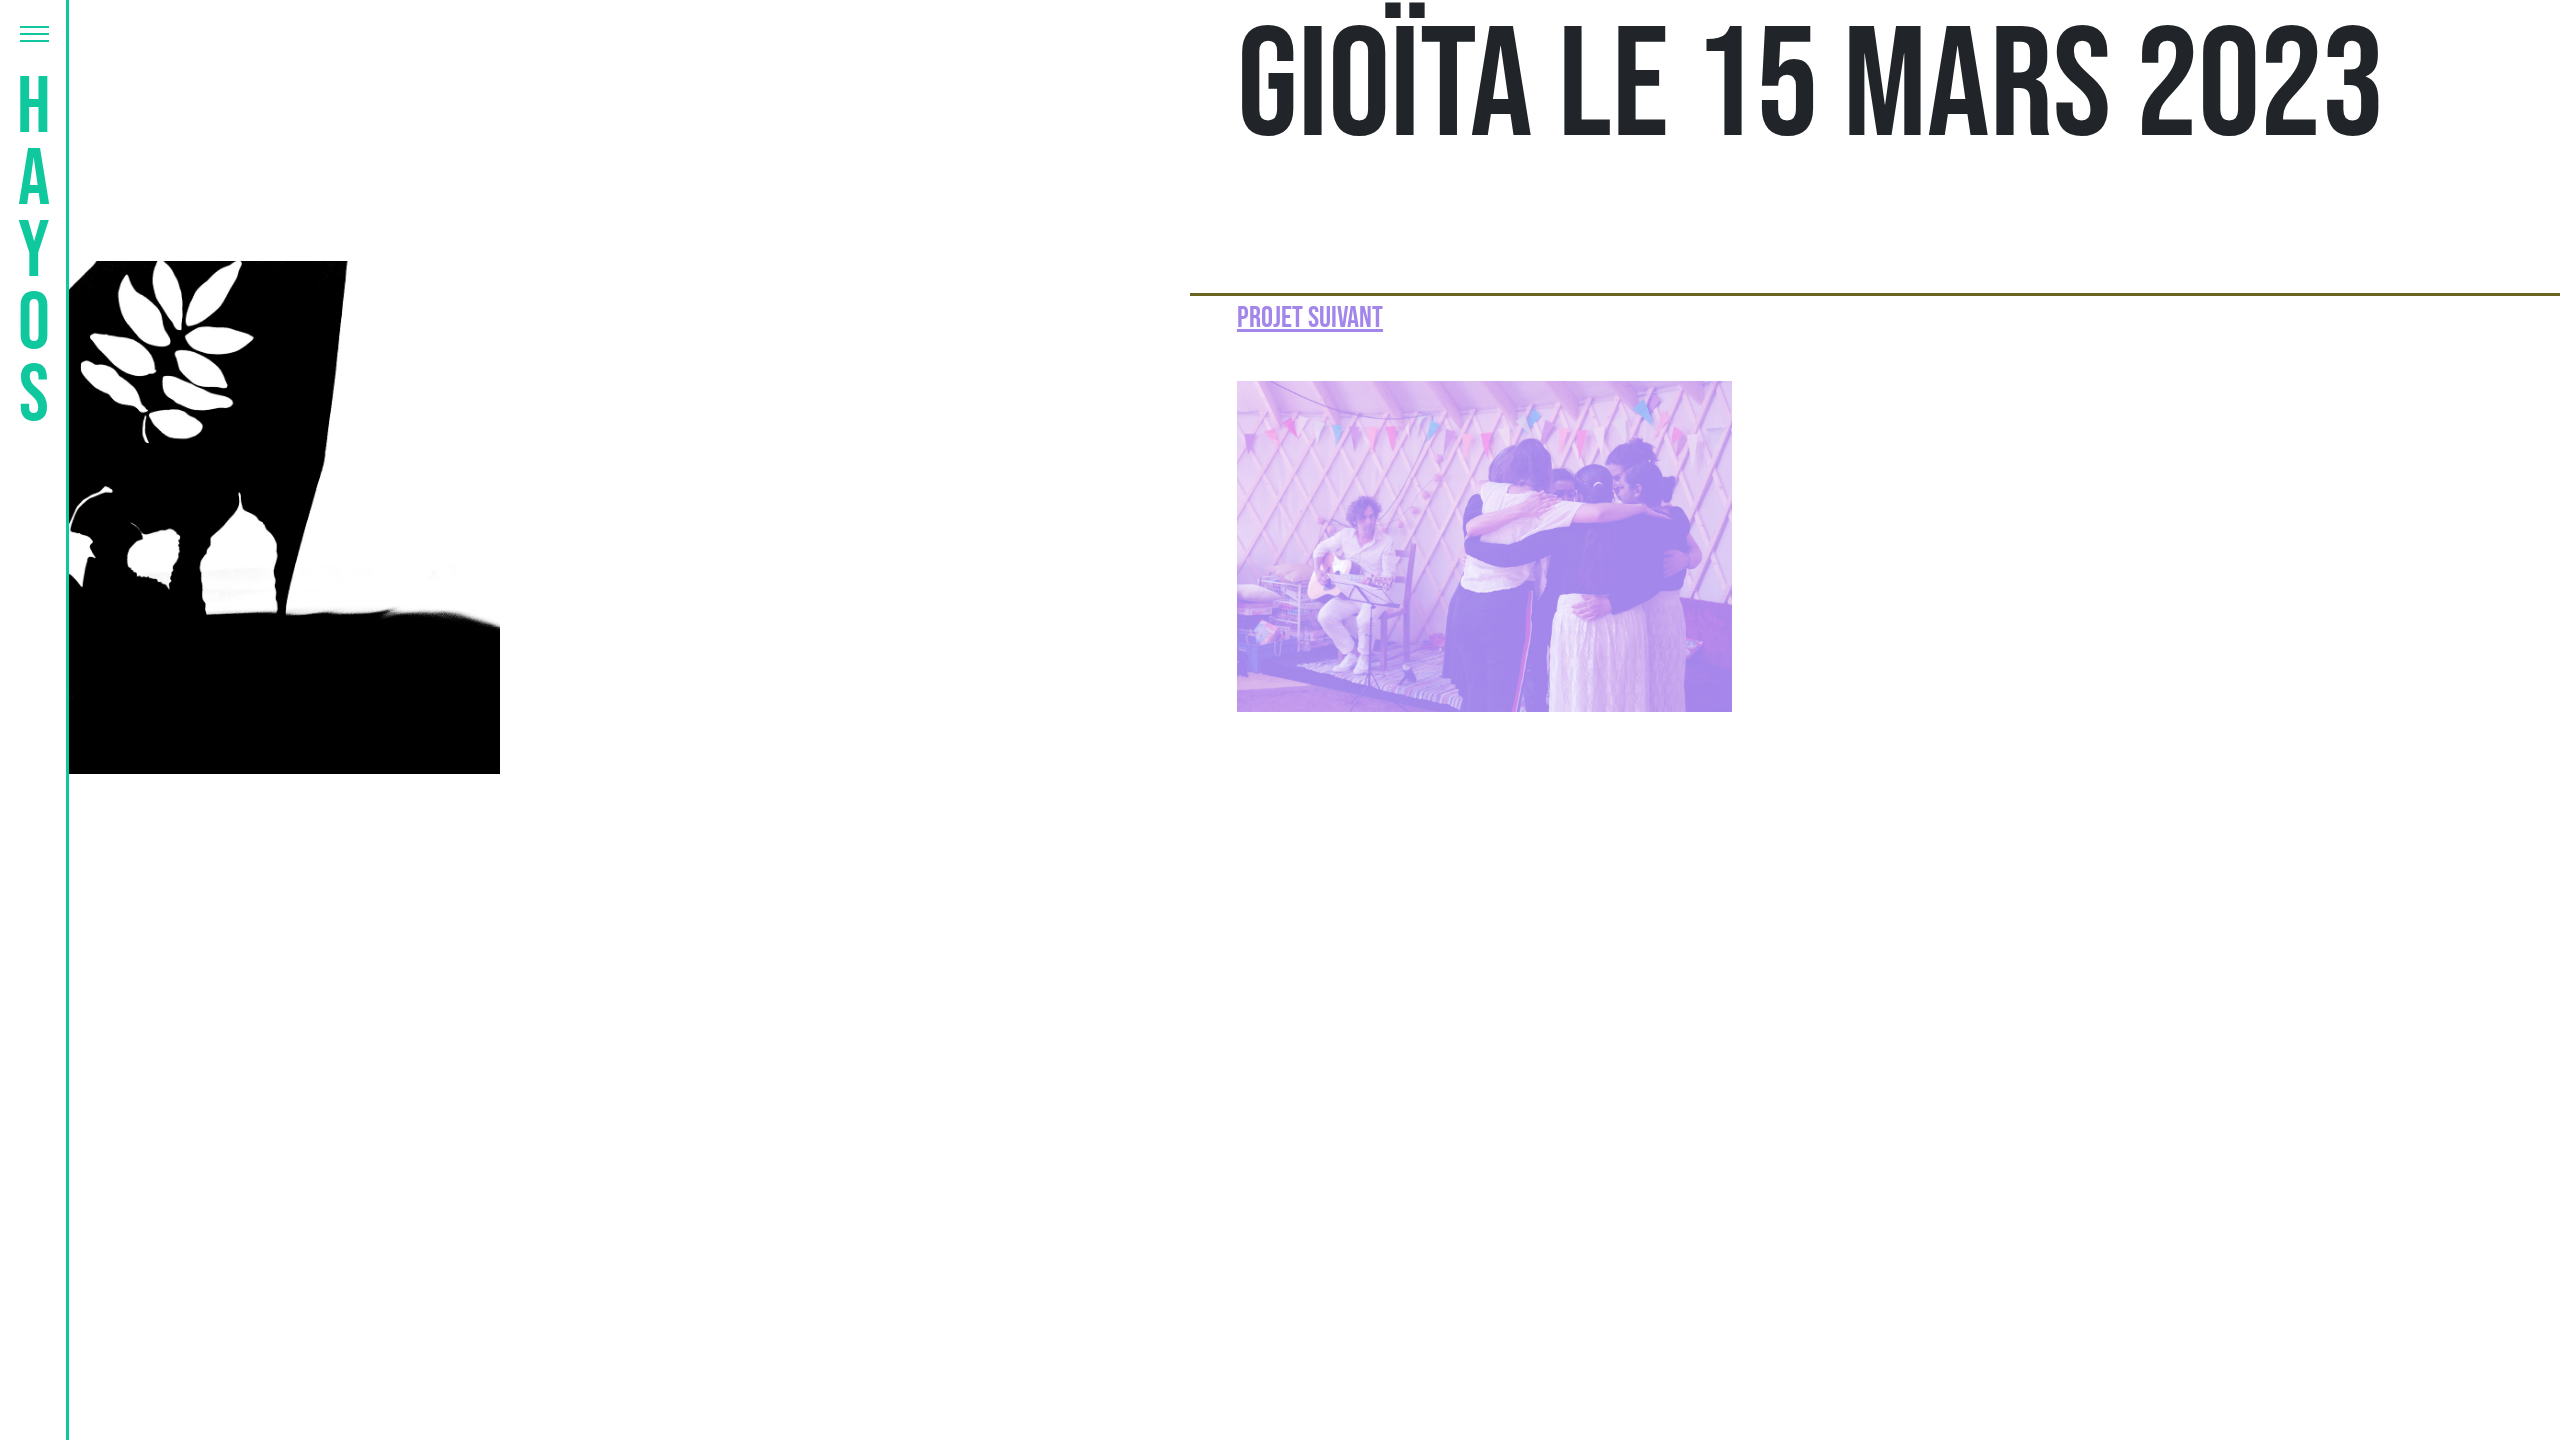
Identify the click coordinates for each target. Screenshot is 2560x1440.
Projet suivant (1310, 318)
